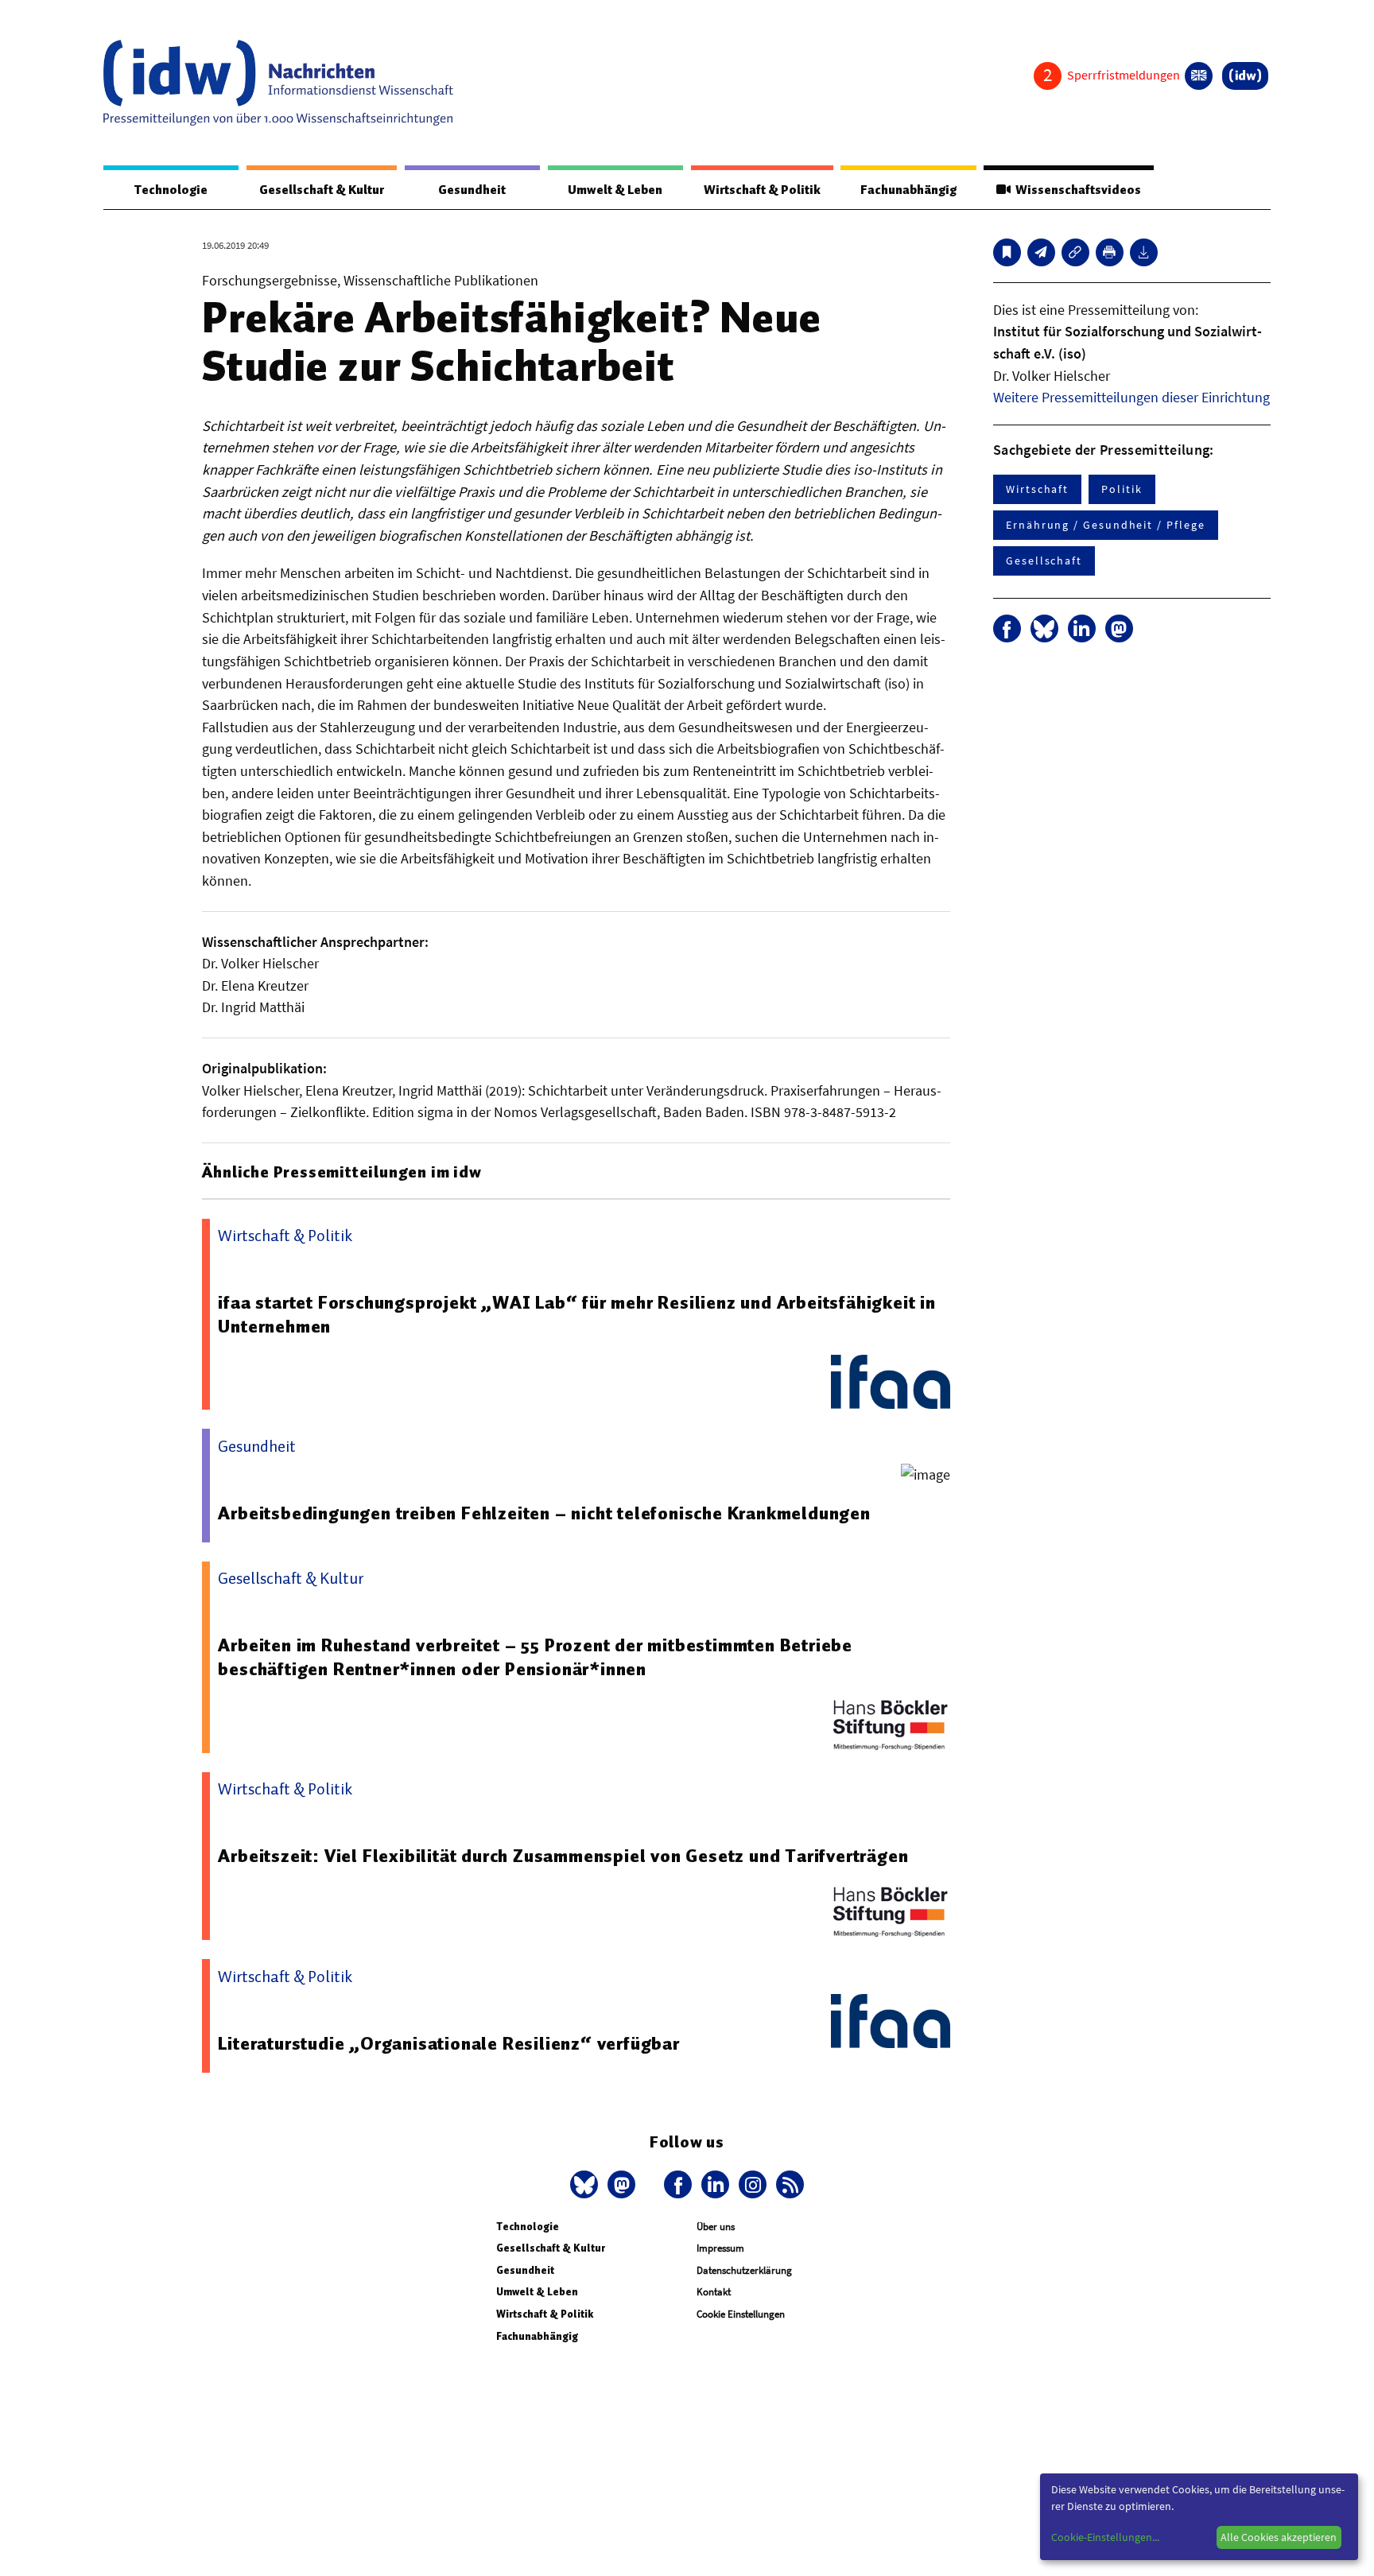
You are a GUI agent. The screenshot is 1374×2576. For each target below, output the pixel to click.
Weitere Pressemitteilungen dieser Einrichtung (1131, 397)
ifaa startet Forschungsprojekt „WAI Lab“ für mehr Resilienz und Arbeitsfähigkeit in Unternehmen (576, 1314)
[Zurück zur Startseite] (278, 83)
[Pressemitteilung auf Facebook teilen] (1007, 628)
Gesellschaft (1044, 561)
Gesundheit (472, 190)
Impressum (720, 2248)
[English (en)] (1199, 76)
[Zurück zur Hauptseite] (1245, 76)
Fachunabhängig (908, 190)
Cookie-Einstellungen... (1105, 2537)
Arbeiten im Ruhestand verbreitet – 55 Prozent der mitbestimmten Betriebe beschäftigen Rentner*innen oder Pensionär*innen (535, 1657)
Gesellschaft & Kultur (322, 190)
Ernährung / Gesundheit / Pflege (1106, 525)
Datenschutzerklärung (744, 2270)
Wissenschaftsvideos (1076, 190)
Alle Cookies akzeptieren (1279, 2537)
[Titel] (1007, 252)
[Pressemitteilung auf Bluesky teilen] (1044, 628)
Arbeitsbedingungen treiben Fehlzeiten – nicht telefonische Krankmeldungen (544, 1513)
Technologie (171, 190)
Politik (1122, 489)
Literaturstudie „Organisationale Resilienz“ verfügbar (448, 2043)
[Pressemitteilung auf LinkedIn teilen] (1082, 628)
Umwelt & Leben (615, 190)
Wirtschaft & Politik (762, 190)
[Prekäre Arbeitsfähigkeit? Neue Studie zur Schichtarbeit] (1041, 252)
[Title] (1075, 252)
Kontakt (714, 2292)
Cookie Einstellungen (741, 2314)
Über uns (716, 2227)
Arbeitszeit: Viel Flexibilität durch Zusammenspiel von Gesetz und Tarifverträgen (563, 1856)
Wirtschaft (1037, 489)
